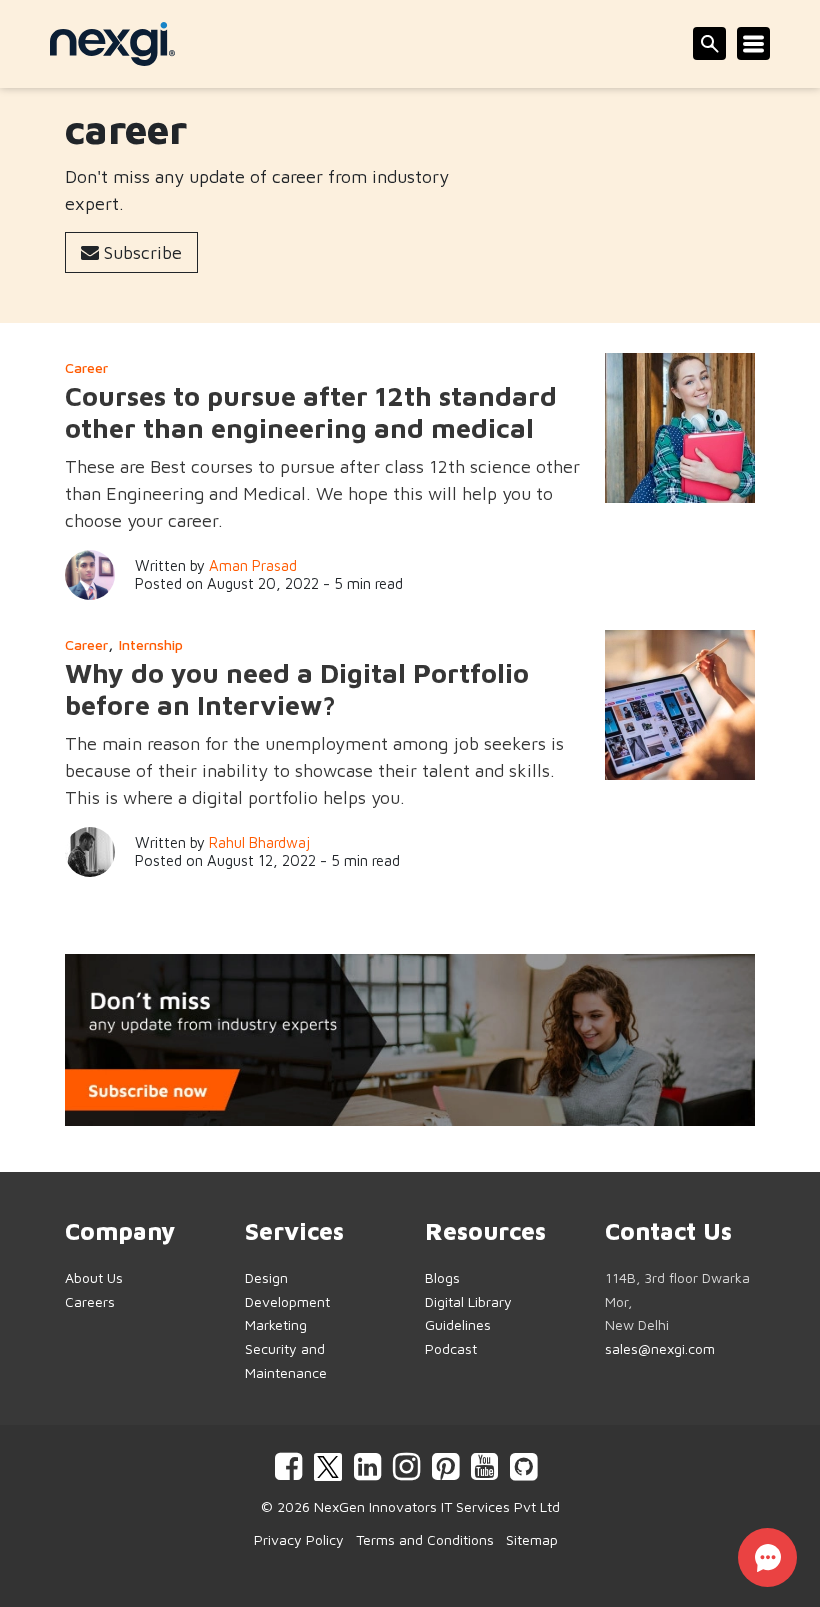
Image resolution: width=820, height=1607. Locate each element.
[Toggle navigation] (753, 43)
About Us (94, 1277)
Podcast (451, 1348)
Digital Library (468, 1301)
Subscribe (140, 252)
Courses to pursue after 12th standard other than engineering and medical (311, 412)
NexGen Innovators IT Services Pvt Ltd (437, 1506)
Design (266, 1277)
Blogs (442, 1277)
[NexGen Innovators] (112, 44)
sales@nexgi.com (660, 1348)
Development (287, 1301)
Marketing (276, 1324)
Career (86, 367)
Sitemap (532, 1539)
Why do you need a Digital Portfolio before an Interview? (297, 689)
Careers (90, 1301)
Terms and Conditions (425, 1539)
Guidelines (458, 1324)
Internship (151, 644)
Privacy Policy (299, 1539)
